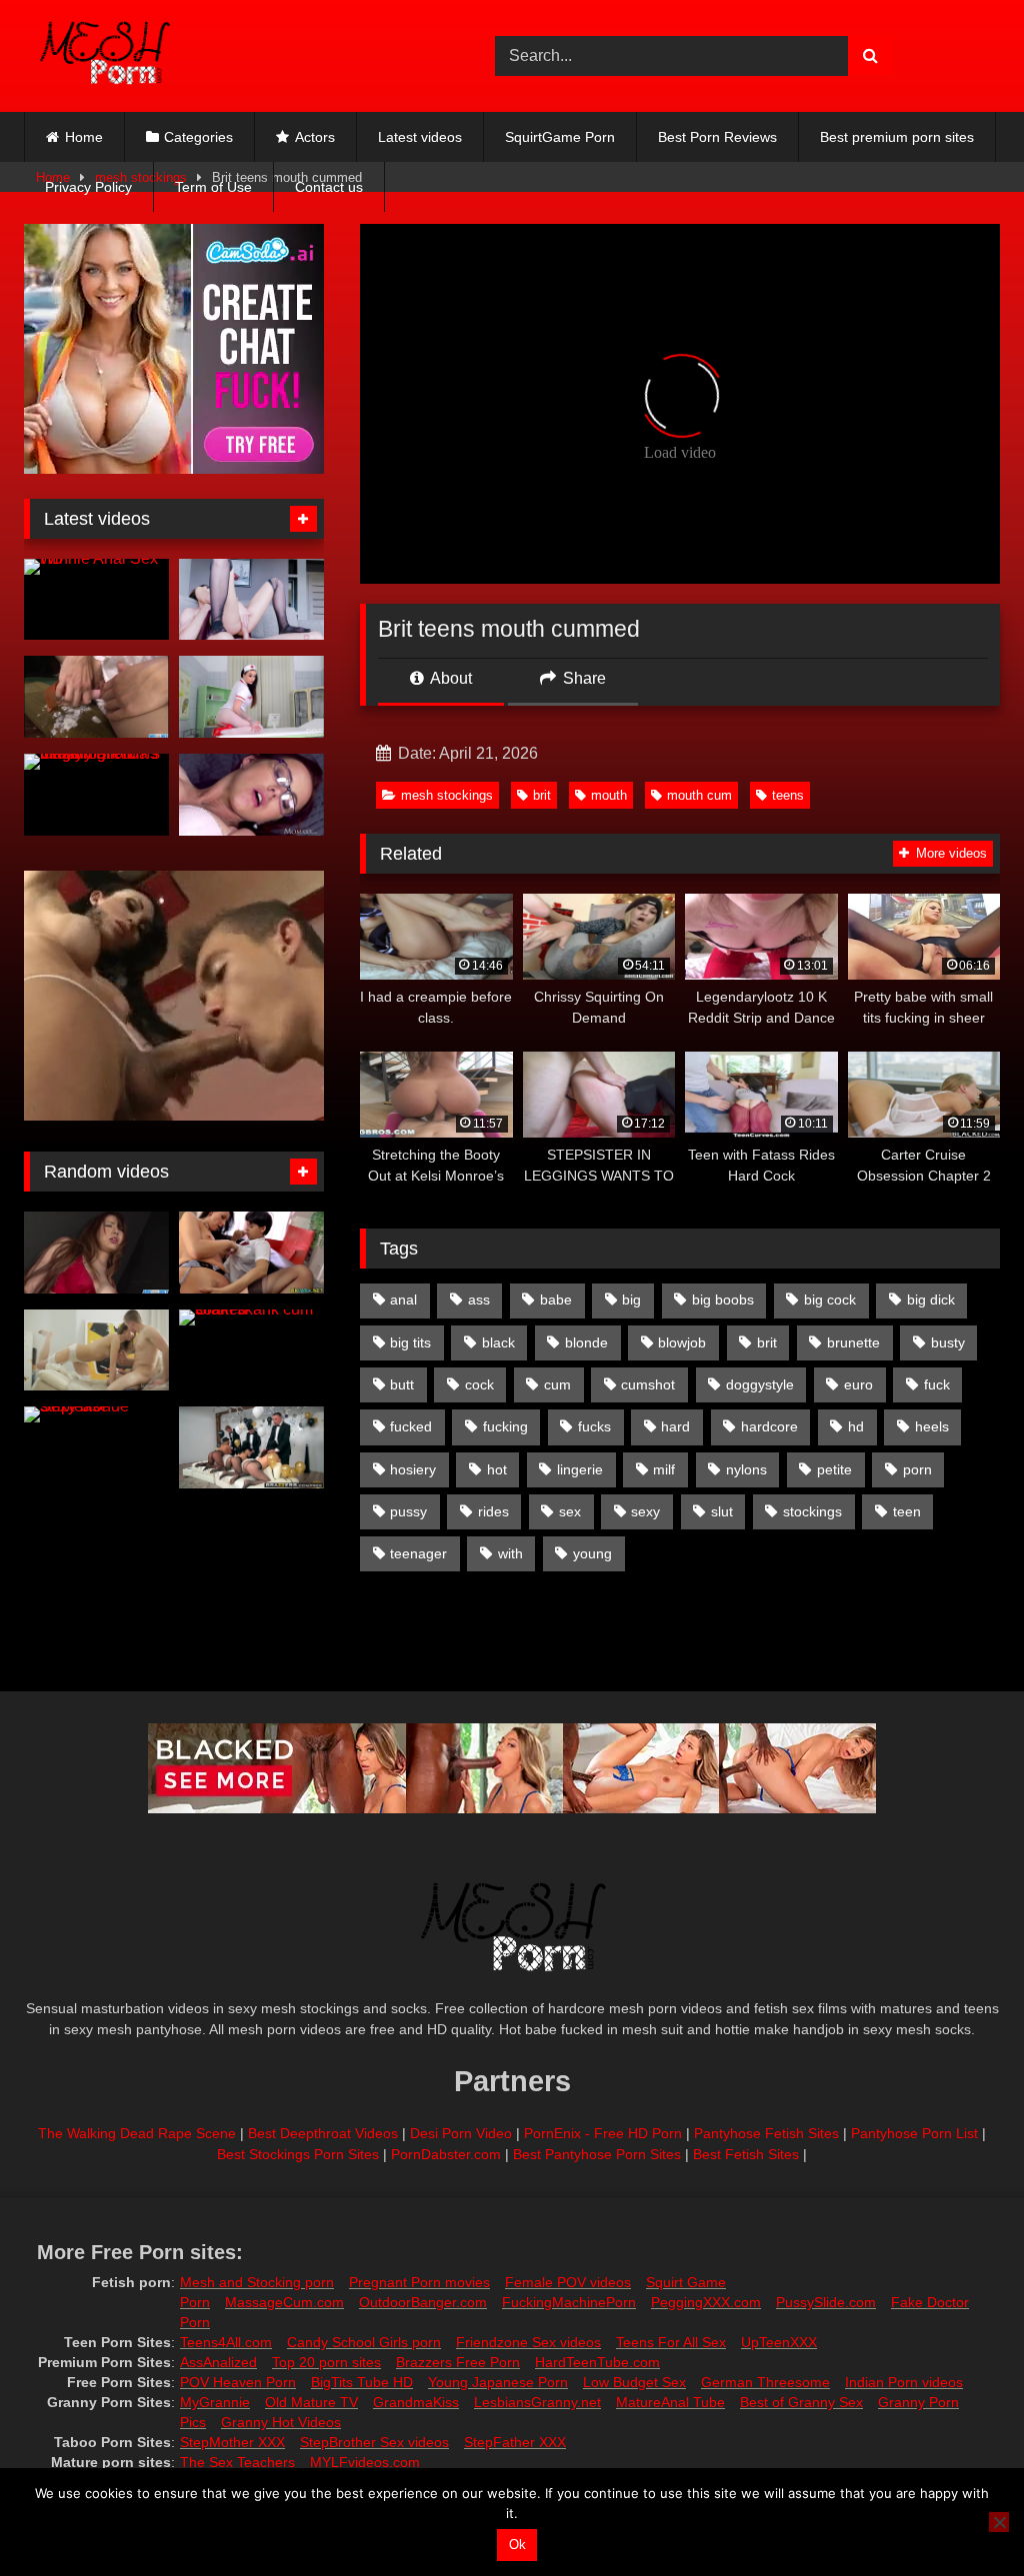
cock (479, 1384)
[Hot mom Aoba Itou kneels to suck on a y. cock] (96, 697)
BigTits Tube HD (362, 2382)
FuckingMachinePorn (569, 2302)
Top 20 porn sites (326, 2362)
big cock (830, 1299)
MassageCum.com (284, 2302)
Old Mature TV (311, 2402)
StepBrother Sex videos (374, 2442)
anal (403, 1299)
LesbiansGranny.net (537, 2402)
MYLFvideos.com (365, 2462)
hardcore (769, 1426)
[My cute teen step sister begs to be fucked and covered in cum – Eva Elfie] (251, 600)
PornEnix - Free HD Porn (603, 2133)
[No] (999, 2522)
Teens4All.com (226, 2342)
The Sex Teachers (237, 2462)
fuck (937, 1384)
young (592, 1553)
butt (402, 1384)
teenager (418, 1553)
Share (582, 678)
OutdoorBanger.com (423, 2302)
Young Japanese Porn (498, 2382)
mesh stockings (447, 795)
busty (948, 1342)
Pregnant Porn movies (419, 2282)
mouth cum (699, 795)
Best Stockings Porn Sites (298, 2154)
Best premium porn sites (897, 137)
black (498, 1342)
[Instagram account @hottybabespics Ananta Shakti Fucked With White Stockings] (96, 1350)
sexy (645, 1511)
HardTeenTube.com (597, 2362)
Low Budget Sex (634, 2382)
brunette (853, 1342)
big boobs (723, 1299)
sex (570, 1511)
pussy (408, 1511)
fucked (411, 1426)
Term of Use (213, 187)
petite (834, 1469)
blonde (586, 1342)
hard (675, 1426)
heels (932, 1426)
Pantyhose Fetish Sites (766, 2133)
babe (556, 1299)
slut (722, 1511)
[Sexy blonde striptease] (96, 1447)
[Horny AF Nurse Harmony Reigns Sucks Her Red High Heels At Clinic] (251, 697)
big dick (931, 1299)
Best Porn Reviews (717, 137)
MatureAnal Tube (670, 2402)
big (631, 1299)
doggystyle (760, 1384)
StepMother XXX (232, 2442)
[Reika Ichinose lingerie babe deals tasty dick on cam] (96, 1253)
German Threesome (765, 2382)
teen (907, 1511)
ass (479, 1299)
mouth (609, 795)
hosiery (413, 1469)
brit (542, 795)
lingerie (580, 1469)
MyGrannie (215, 2402)
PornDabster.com (446, 2154)
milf (664, 1469)
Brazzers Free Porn (458, 2362)
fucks (594, 1426)
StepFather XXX (515, 2442)
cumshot (648, 1384)
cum (557, 1384)
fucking (505, 1426)
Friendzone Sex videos (528, 2342)
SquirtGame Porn (560, 137)
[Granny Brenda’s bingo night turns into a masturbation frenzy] (96, 795)
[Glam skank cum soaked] (251, 1350)
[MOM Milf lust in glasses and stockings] (251, 795)
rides (493, 1511)
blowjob (682, 1342)
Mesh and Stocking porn (257, 2282)
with (510, 1553)
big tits (410, 1342)
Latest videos (420, 137)
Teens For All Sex (671, 2342)
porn (917, 1469)
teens (788, 795)
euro (858, 1384)
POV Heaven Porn (238, 2382)
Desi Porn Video (461, 2133)
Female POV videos (568, 2282)
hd (856, 1426)
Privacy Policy (88, 187)
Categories (198, 137)
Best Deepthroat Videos (323, 2133)
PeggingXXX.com (706, 2302)
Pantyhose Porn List (914, 2133)
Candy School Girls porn (364, 2342)
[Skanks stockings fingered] (251, 1253)
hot (497, 1469)
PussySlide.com (826, 2302)
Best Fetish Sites (746, 2154)
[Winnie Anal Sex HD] (96, 600)
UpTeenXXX (779, 2342)
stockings (812, 1511)
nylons (746, 1469)
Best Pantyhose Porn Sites (597, 2154)
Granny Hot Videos (281, 2422)
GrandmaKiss (416, 2402)
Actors (315, 137)
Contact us (329, 187)
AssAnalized (218, 2362)
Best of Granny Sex (801, 2402)
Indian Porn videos (904, 2382)
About (449, 678)
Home (84, 137)
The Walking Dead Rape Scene (137, 2133)
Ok (517, 2545)
